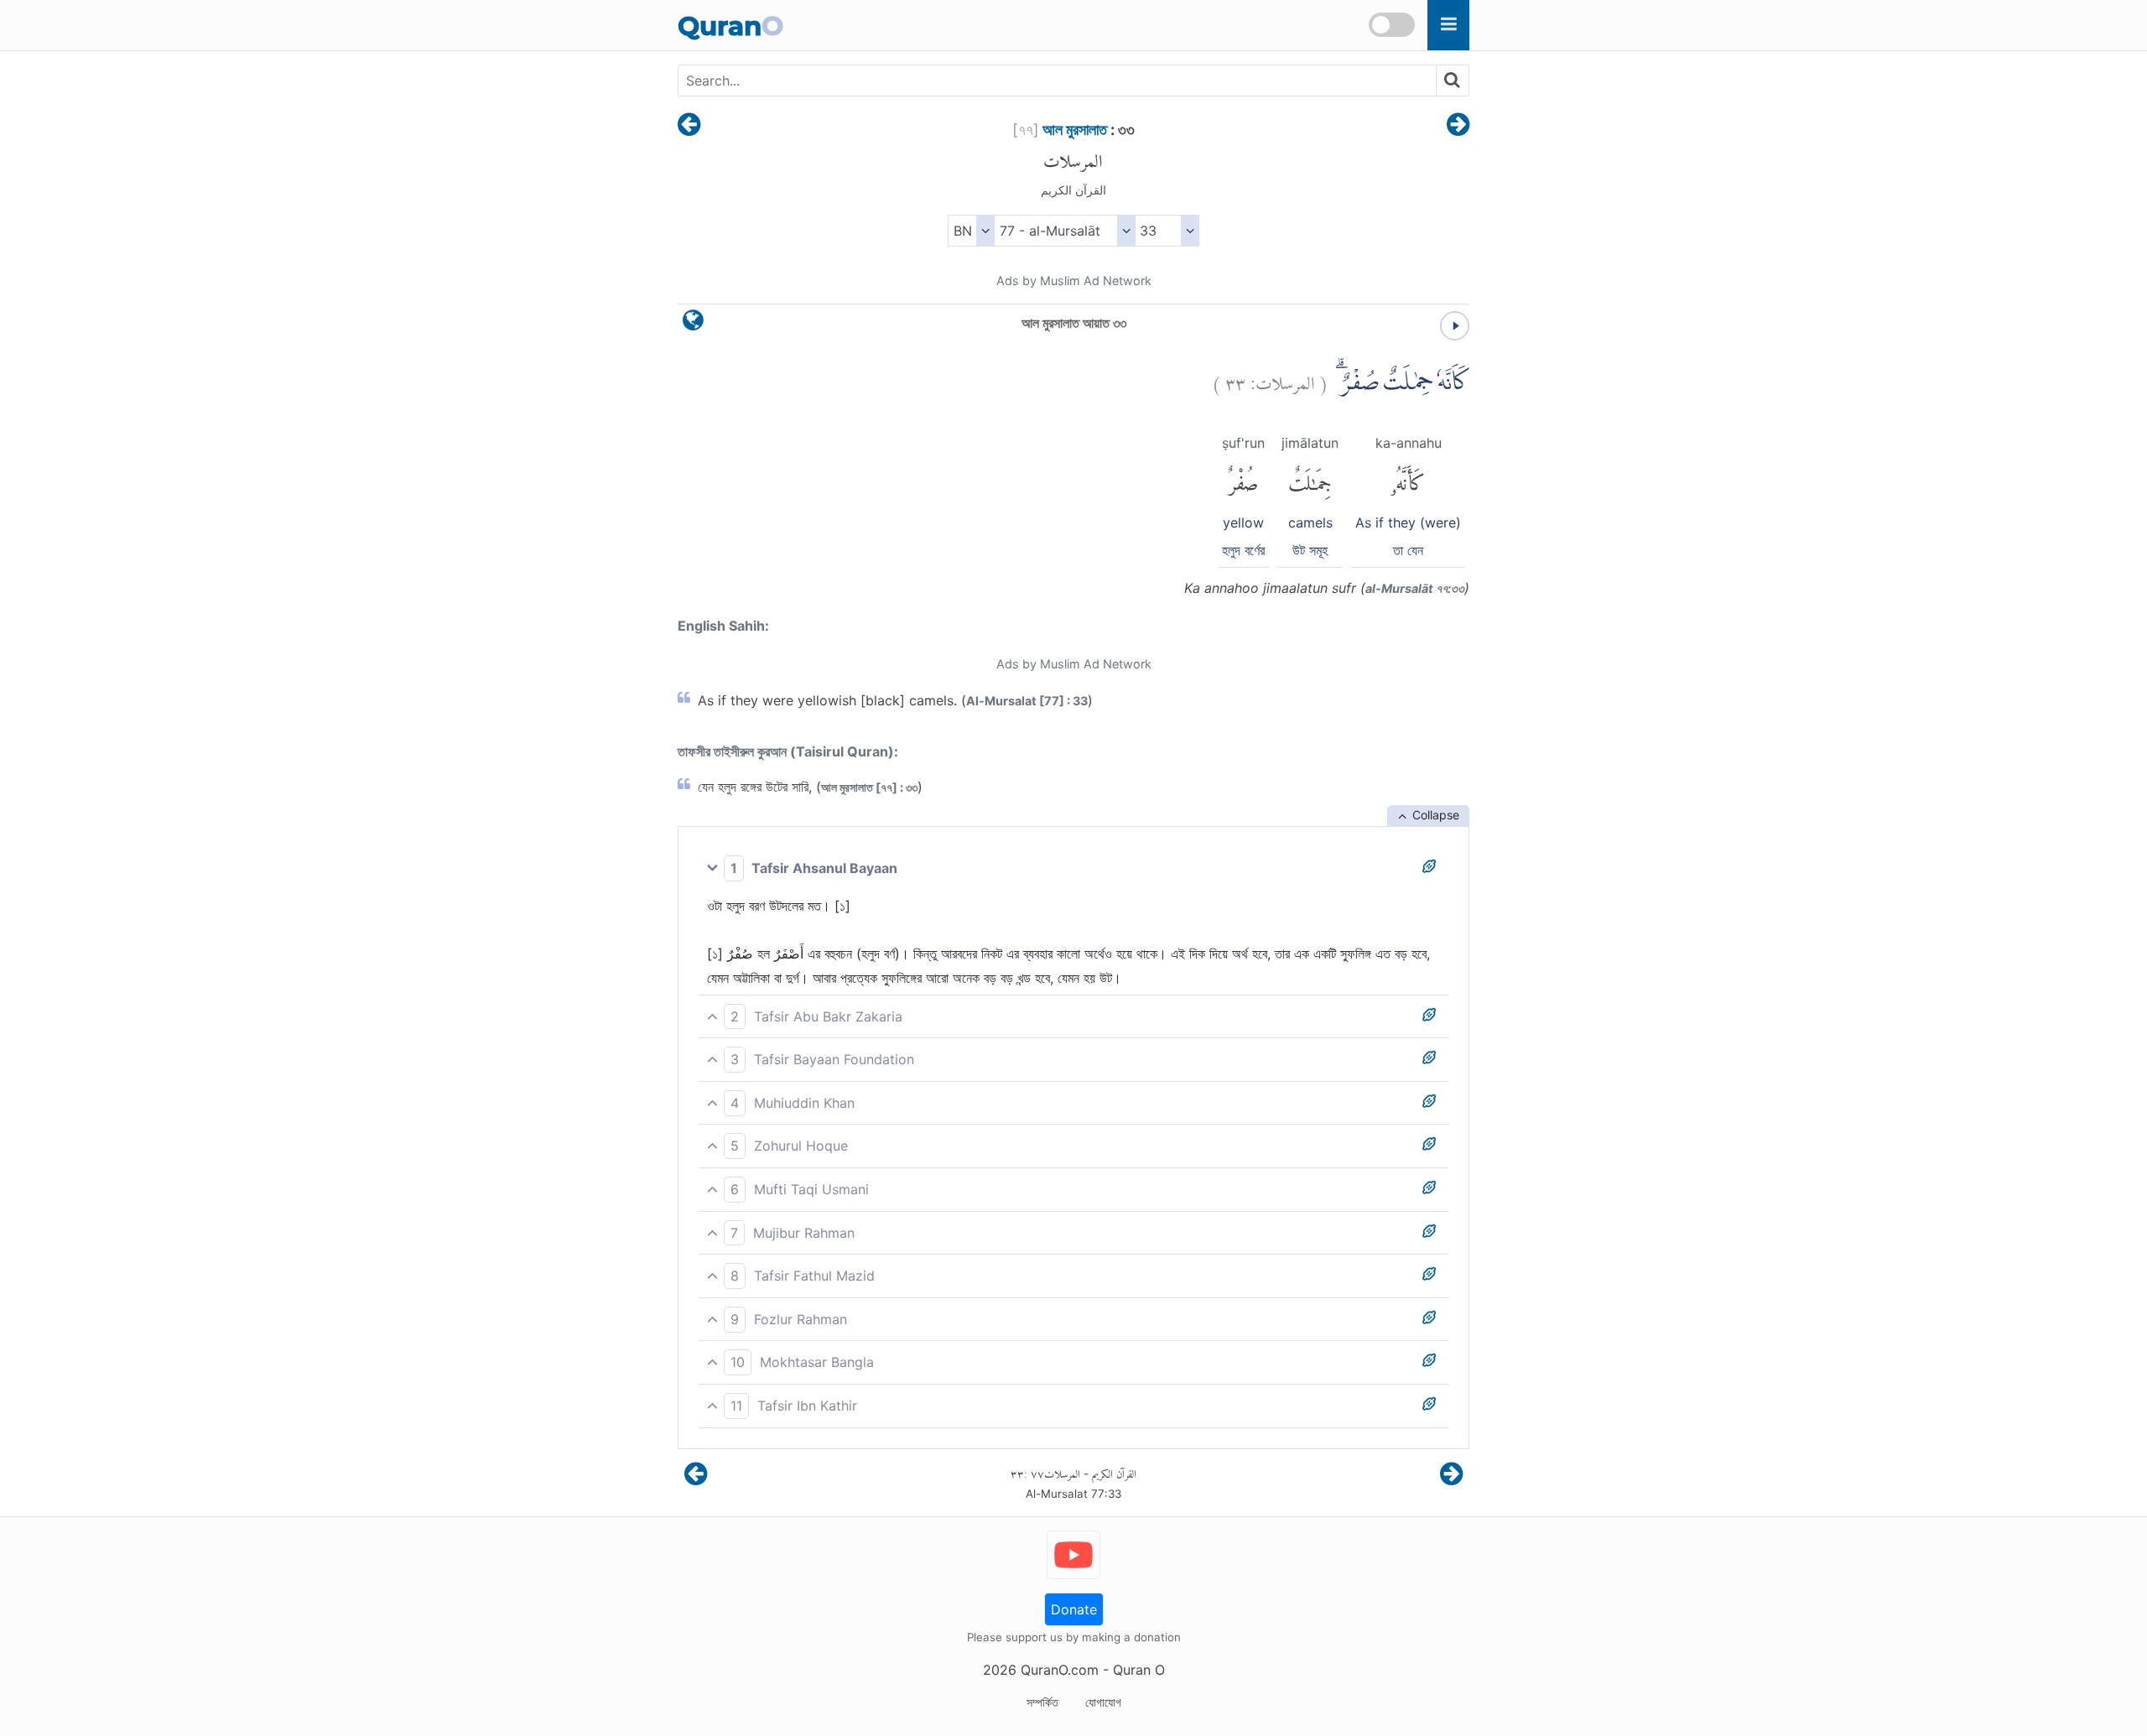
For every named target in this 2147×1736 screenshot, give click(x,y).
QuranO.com (1060, 1670)
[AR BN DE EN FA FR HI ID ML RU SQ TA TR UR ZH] (971, 231)
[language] (693, 324)
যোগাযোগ (1103, 1702)
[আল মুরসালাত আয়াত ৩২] (689, 126)
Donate (1074, 1609)
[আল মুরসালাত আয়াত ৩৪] (1458, 126)
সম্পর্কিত (1042, 1702)
